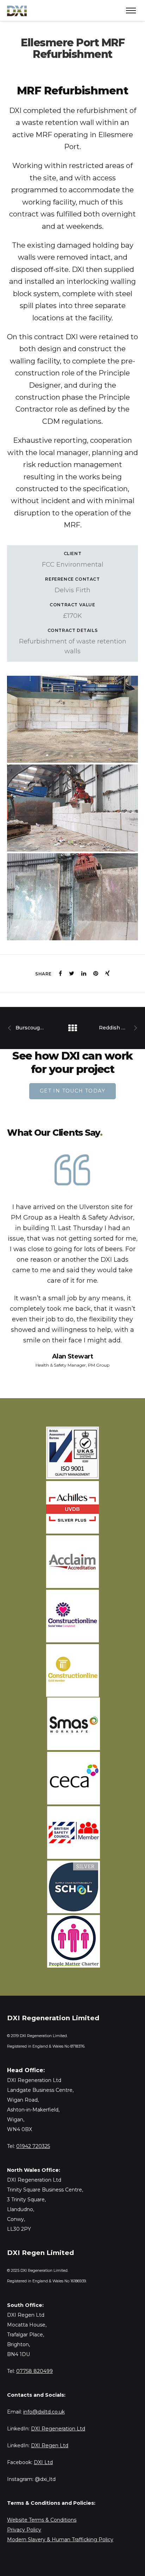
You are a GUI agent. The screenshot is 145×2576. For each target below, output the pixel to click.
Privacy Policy (24, 2530)
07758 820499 (34, 2371)
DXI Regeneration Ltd (58, 2429)
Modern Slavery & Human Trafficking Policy (60, 2540)
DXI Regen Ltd (50, 2445)
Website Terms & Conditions (42, 2520)
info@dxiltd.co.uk (44, 2412)
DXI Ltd (43, 2462)
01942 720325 (33, 2146)
